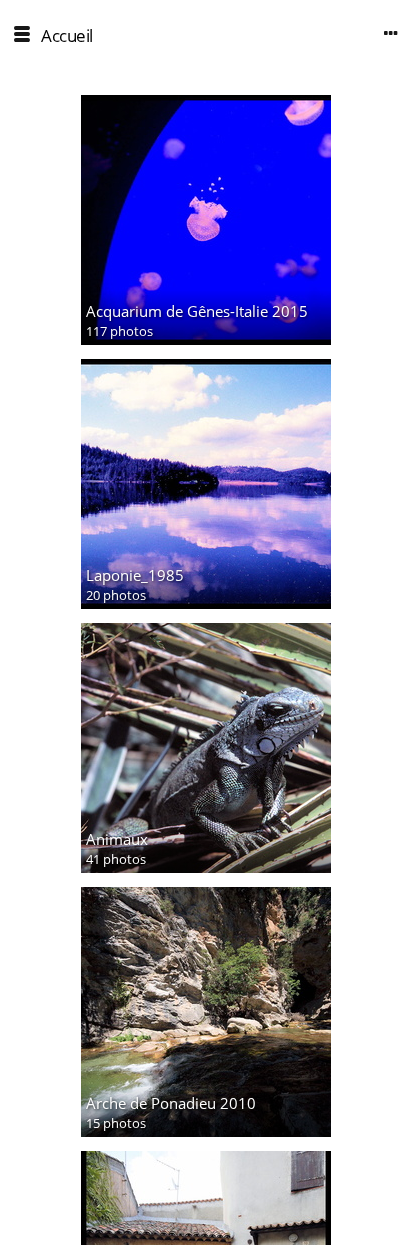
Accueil (67, 35)
